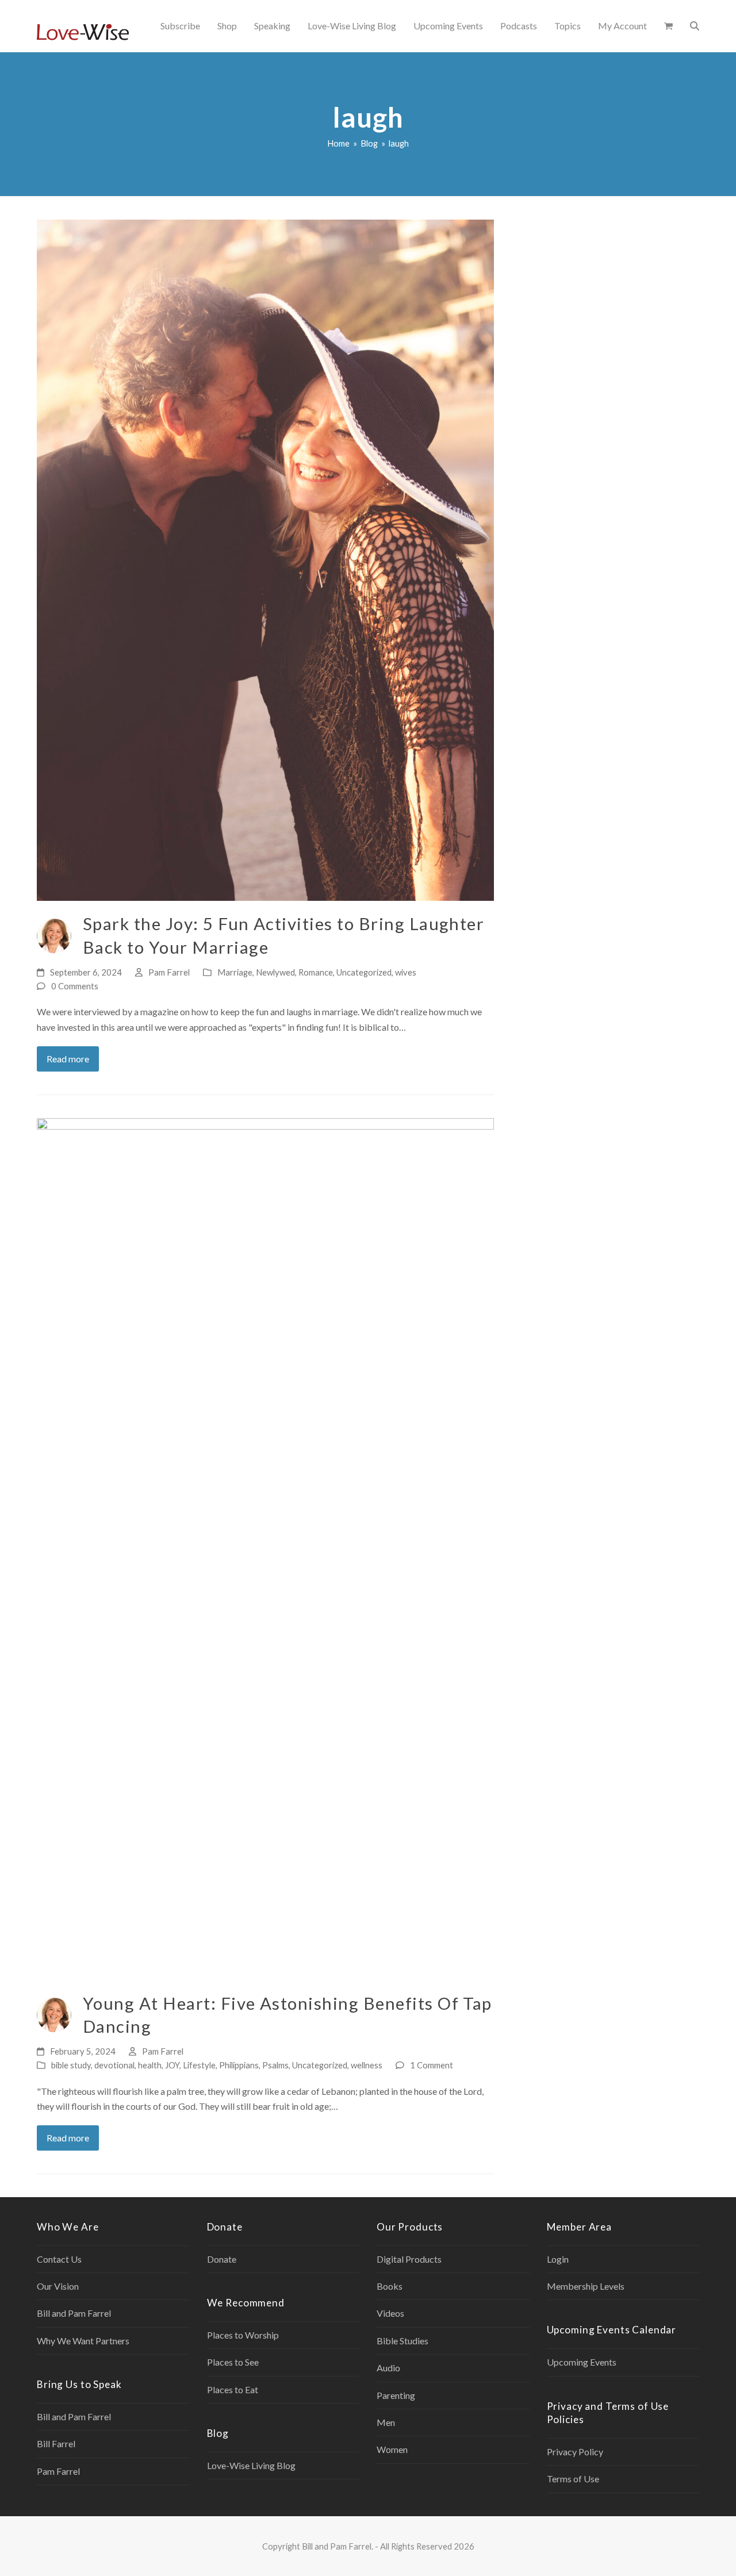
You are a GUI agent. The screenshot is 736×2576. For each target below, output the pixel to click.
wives (406, 972)
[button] (668, 26)
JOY (172, 2065)
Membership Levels (586, 2286)
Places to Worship (243, 2335)
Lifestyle (199, 2065)
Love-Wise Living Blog (251, 2465)
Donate (222, 2259)
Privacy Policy (575, 2452)
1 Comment (432, 2065)
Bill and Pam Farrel (74, 2313)
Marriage (235, 972)
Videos (390, 2313)
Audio (388, 2368)
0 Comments (75, 986)
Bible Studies (402, 2341)
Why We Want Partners (83, 2341)
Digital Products (409, 2259)
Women (392, 2449)
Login (558, 2259)
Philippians (239, 2065)
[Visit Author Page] (54, 934)
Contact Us (59, 2259)
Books (390, 2286)
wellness (367, 2065)
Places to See (233, 2362)
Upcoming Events (582, 2362)
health (150, 2065)
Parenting (396, 2395)
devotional (114, 2065)
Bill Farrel (56, 2443)
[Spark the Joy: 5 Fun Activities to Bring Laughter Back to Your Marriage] (265, 559)
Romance (316, 972)
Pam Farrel (169, 972)
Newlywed (275, 972)
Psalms (275, 2065)
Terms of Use (573, 2479)
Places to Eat (233, 2389)
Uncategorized (364, 972)
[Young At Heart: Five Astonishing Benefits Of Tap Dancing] (265, 1548)
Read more (68, 1059)
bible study (71, 2065)
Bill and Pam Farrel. (338, 2546)
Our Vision (58, 2286)
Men (386, 2422)
